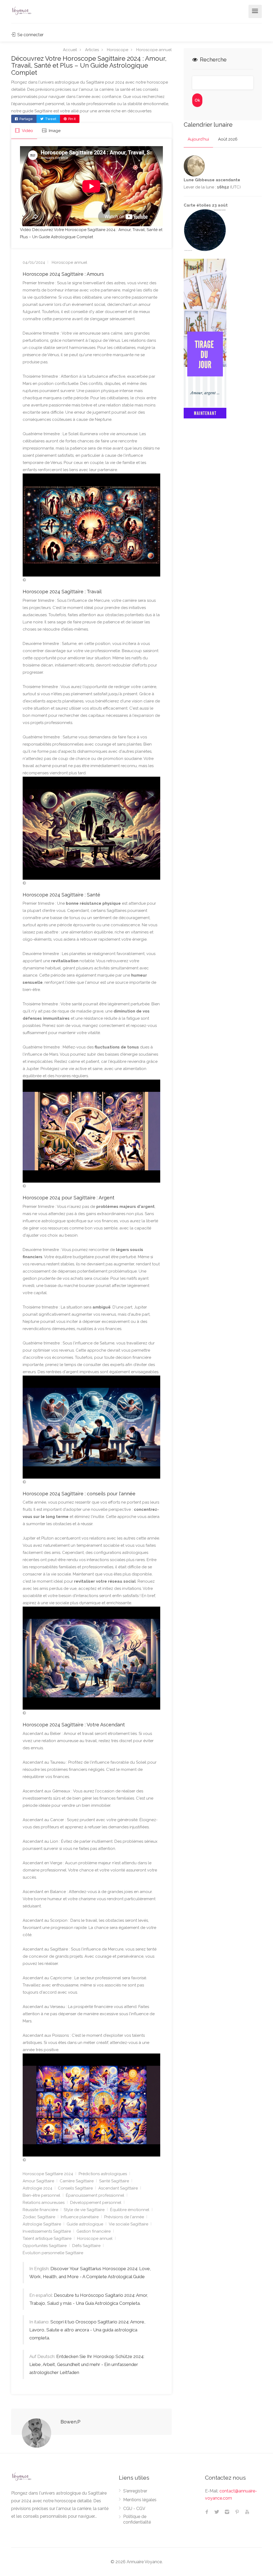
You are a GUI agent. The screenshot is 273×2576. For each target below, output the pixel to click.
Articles (92, 50)
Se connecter (30, 35)
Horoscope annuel (154, 50)
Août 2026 (228, 139)
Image (54, 131)
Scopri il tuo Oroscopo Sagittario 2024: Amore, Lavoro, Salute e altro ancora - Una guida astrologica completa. (87, 2330)
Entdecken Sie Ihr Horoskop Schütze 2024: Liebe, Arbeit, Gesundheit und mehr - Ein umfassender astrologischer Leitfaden (87, 2364)
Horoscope (118, 50)
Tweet (50, 119)
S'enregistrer (135, 2491)
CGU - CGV (134, 2509)
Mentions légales (140, 2500)
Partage (26, 119)
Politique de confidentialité (137, 2519)
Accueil (70, 50)
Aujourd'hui (198, 139)
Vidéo (27, 131)
